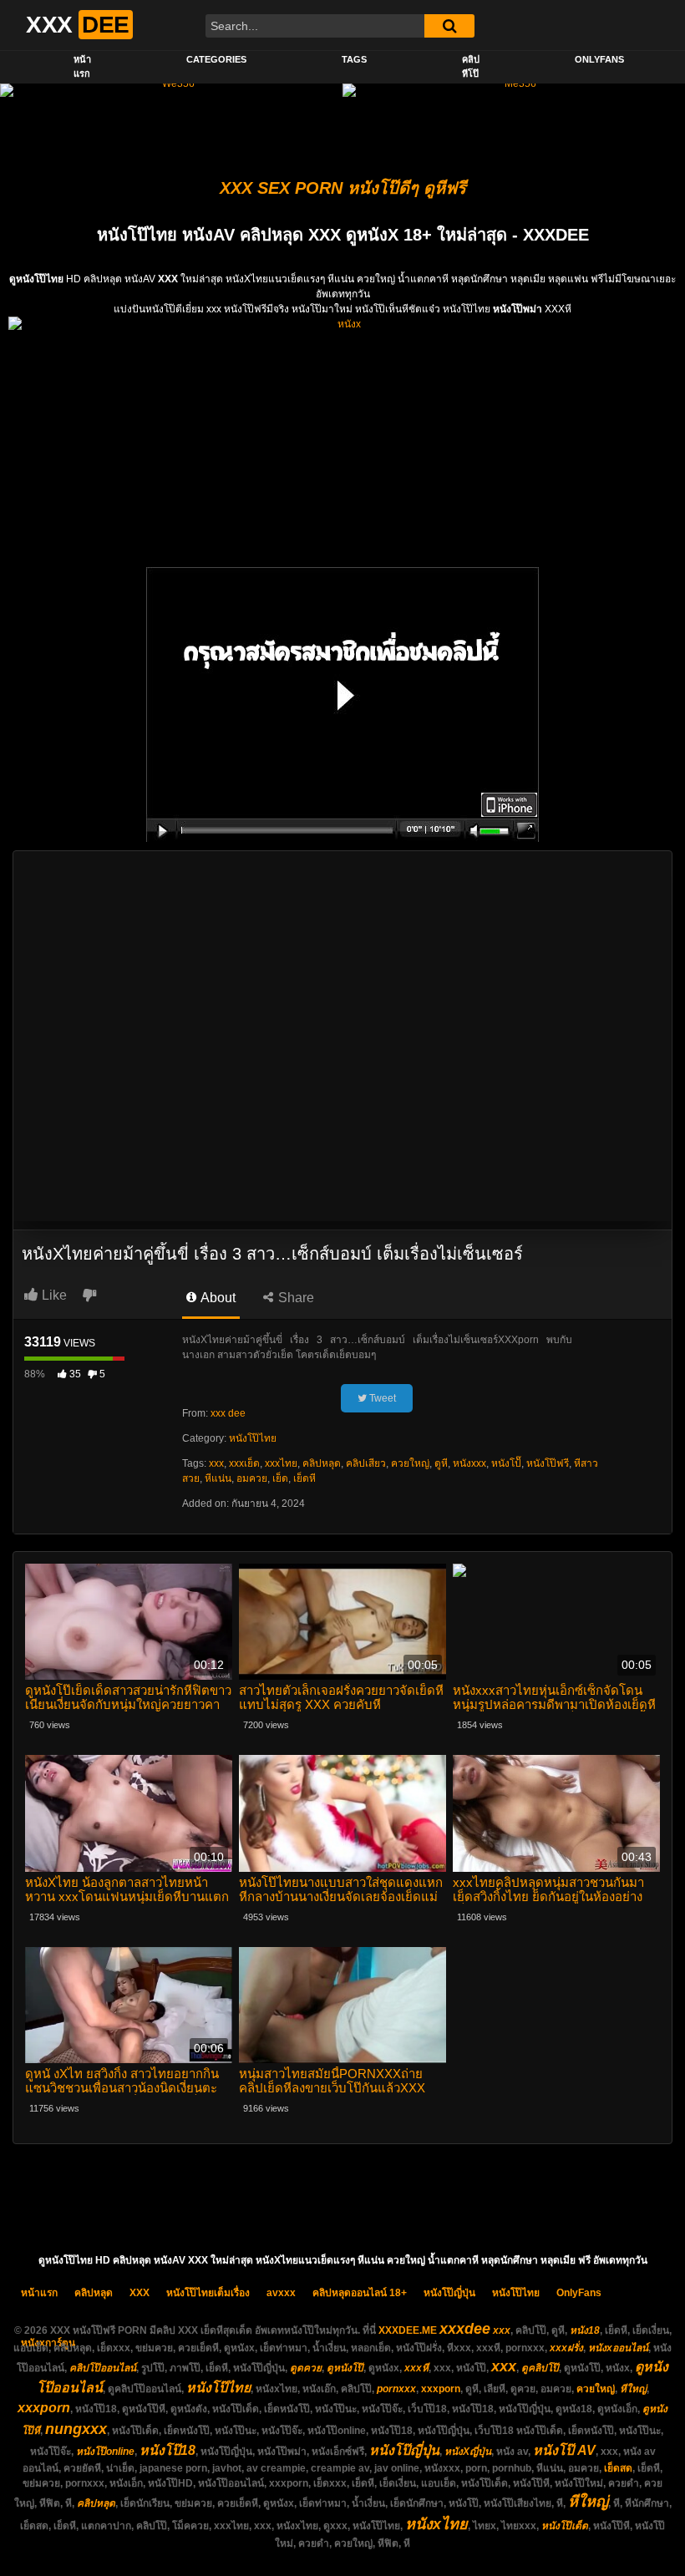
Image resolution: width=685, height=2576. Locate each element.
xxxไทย (281, 1463)
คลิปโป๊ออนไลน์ (103, 2368)
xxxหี (416, 2368)
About (217, 1298)
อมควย (252, 1478)
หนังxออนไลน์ (618, 2348)
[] (449, 26)
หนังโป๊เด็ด (565, 2526)
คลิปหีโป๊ (471, 66)
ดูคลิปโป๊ (540, 2368)
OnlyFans (599, 59)
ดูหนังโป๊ (345, 2368)
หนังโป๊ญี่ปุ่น (449, 2293)
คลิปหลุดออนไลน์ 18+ (360, 2293)
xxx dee (228, 1413)
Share (294, 1298)
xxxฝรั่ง (566, 2348)
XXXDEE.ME (408, 2330)
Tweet (381, 1398)
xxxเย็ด (244, 1463)
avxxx (281, 2293)
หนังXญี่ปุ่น (468, 2452)
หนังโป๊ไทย (253, 1438)
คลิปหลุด (322, 1463)
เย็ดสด (618, 2468)
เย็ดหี (304, 1478)
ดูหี (441, 1463)
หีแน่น (218, 1478)
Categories (216, 59)
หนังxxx (469, 1463)
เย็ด (280, 1478)
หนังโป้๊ (506, 1463)
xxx (216, 1463)
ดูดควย (306, 2368)
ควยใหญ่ (410, 1463)
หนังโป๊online (105, 2452)
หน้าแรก (82, 66)
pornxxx (396, 2389)
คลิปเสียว (366, 1463)
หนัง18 (585, 2330)
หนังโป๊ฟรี (548, 1463)
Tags (354, 59)
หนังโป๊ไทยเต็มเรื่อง (208, 2293)
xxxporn (441, 2389)
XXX (140, 2293)
